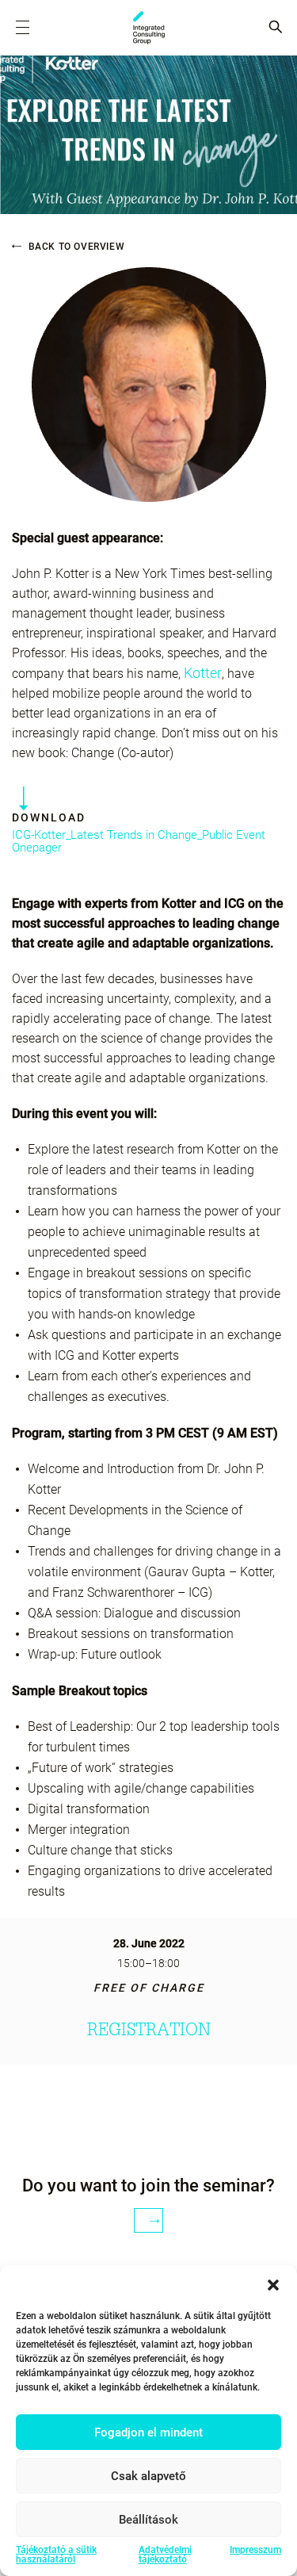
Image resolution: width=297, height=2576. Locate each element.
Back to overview (75, 247)
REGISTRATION (149, 2029)
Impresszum (255, 2550)
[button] (273, 2285)
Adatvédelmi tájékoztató (165, 2555)
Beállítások (148, 2520)
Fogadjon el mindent (148, 2432)
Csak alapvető (148, 2476)
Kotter (203, 673)
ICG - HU (149, 28)
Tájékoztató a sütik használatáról (56, 2555)
